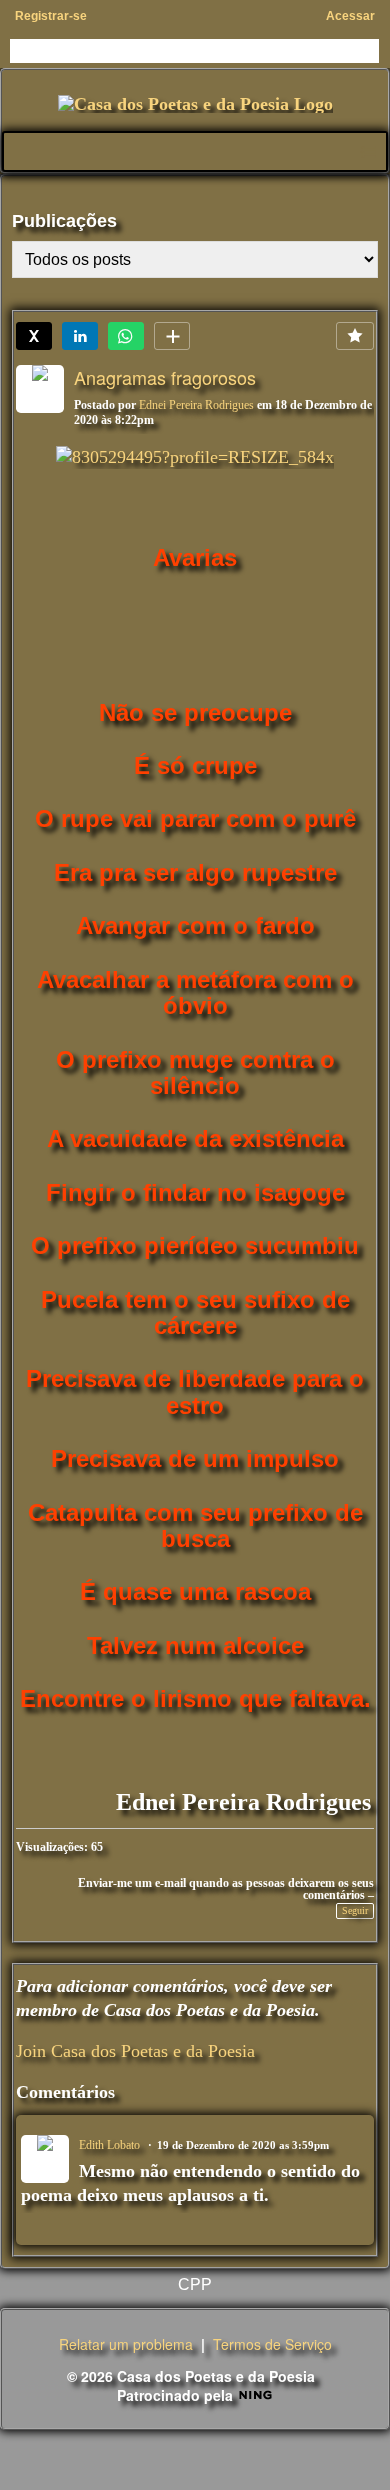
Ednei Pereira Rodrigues (196, 405)
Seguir (355, 1910)
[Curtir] (355, 336)
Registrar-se (51, 16)
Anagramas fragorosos (165, 377)
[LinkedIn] (80, 336)
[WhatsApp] (126, 336)
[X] (34, 336)
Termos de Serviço (272, 2344)
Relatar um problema (126, 2344)
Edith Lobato (109, 2145)
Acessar (350, 16)
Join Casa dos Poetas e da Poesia (135, 2051)
